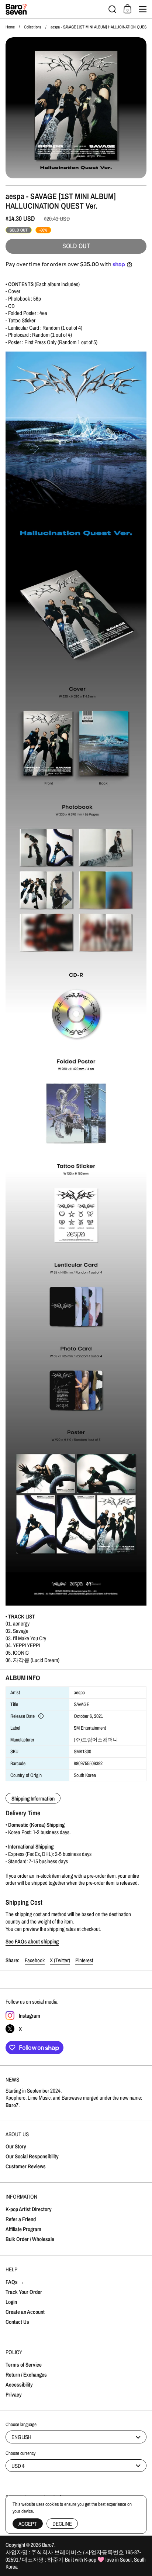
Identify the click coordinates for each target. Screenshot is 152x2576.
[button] (112, 9)
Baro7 (48, 2545)
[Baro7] (55, 9)
